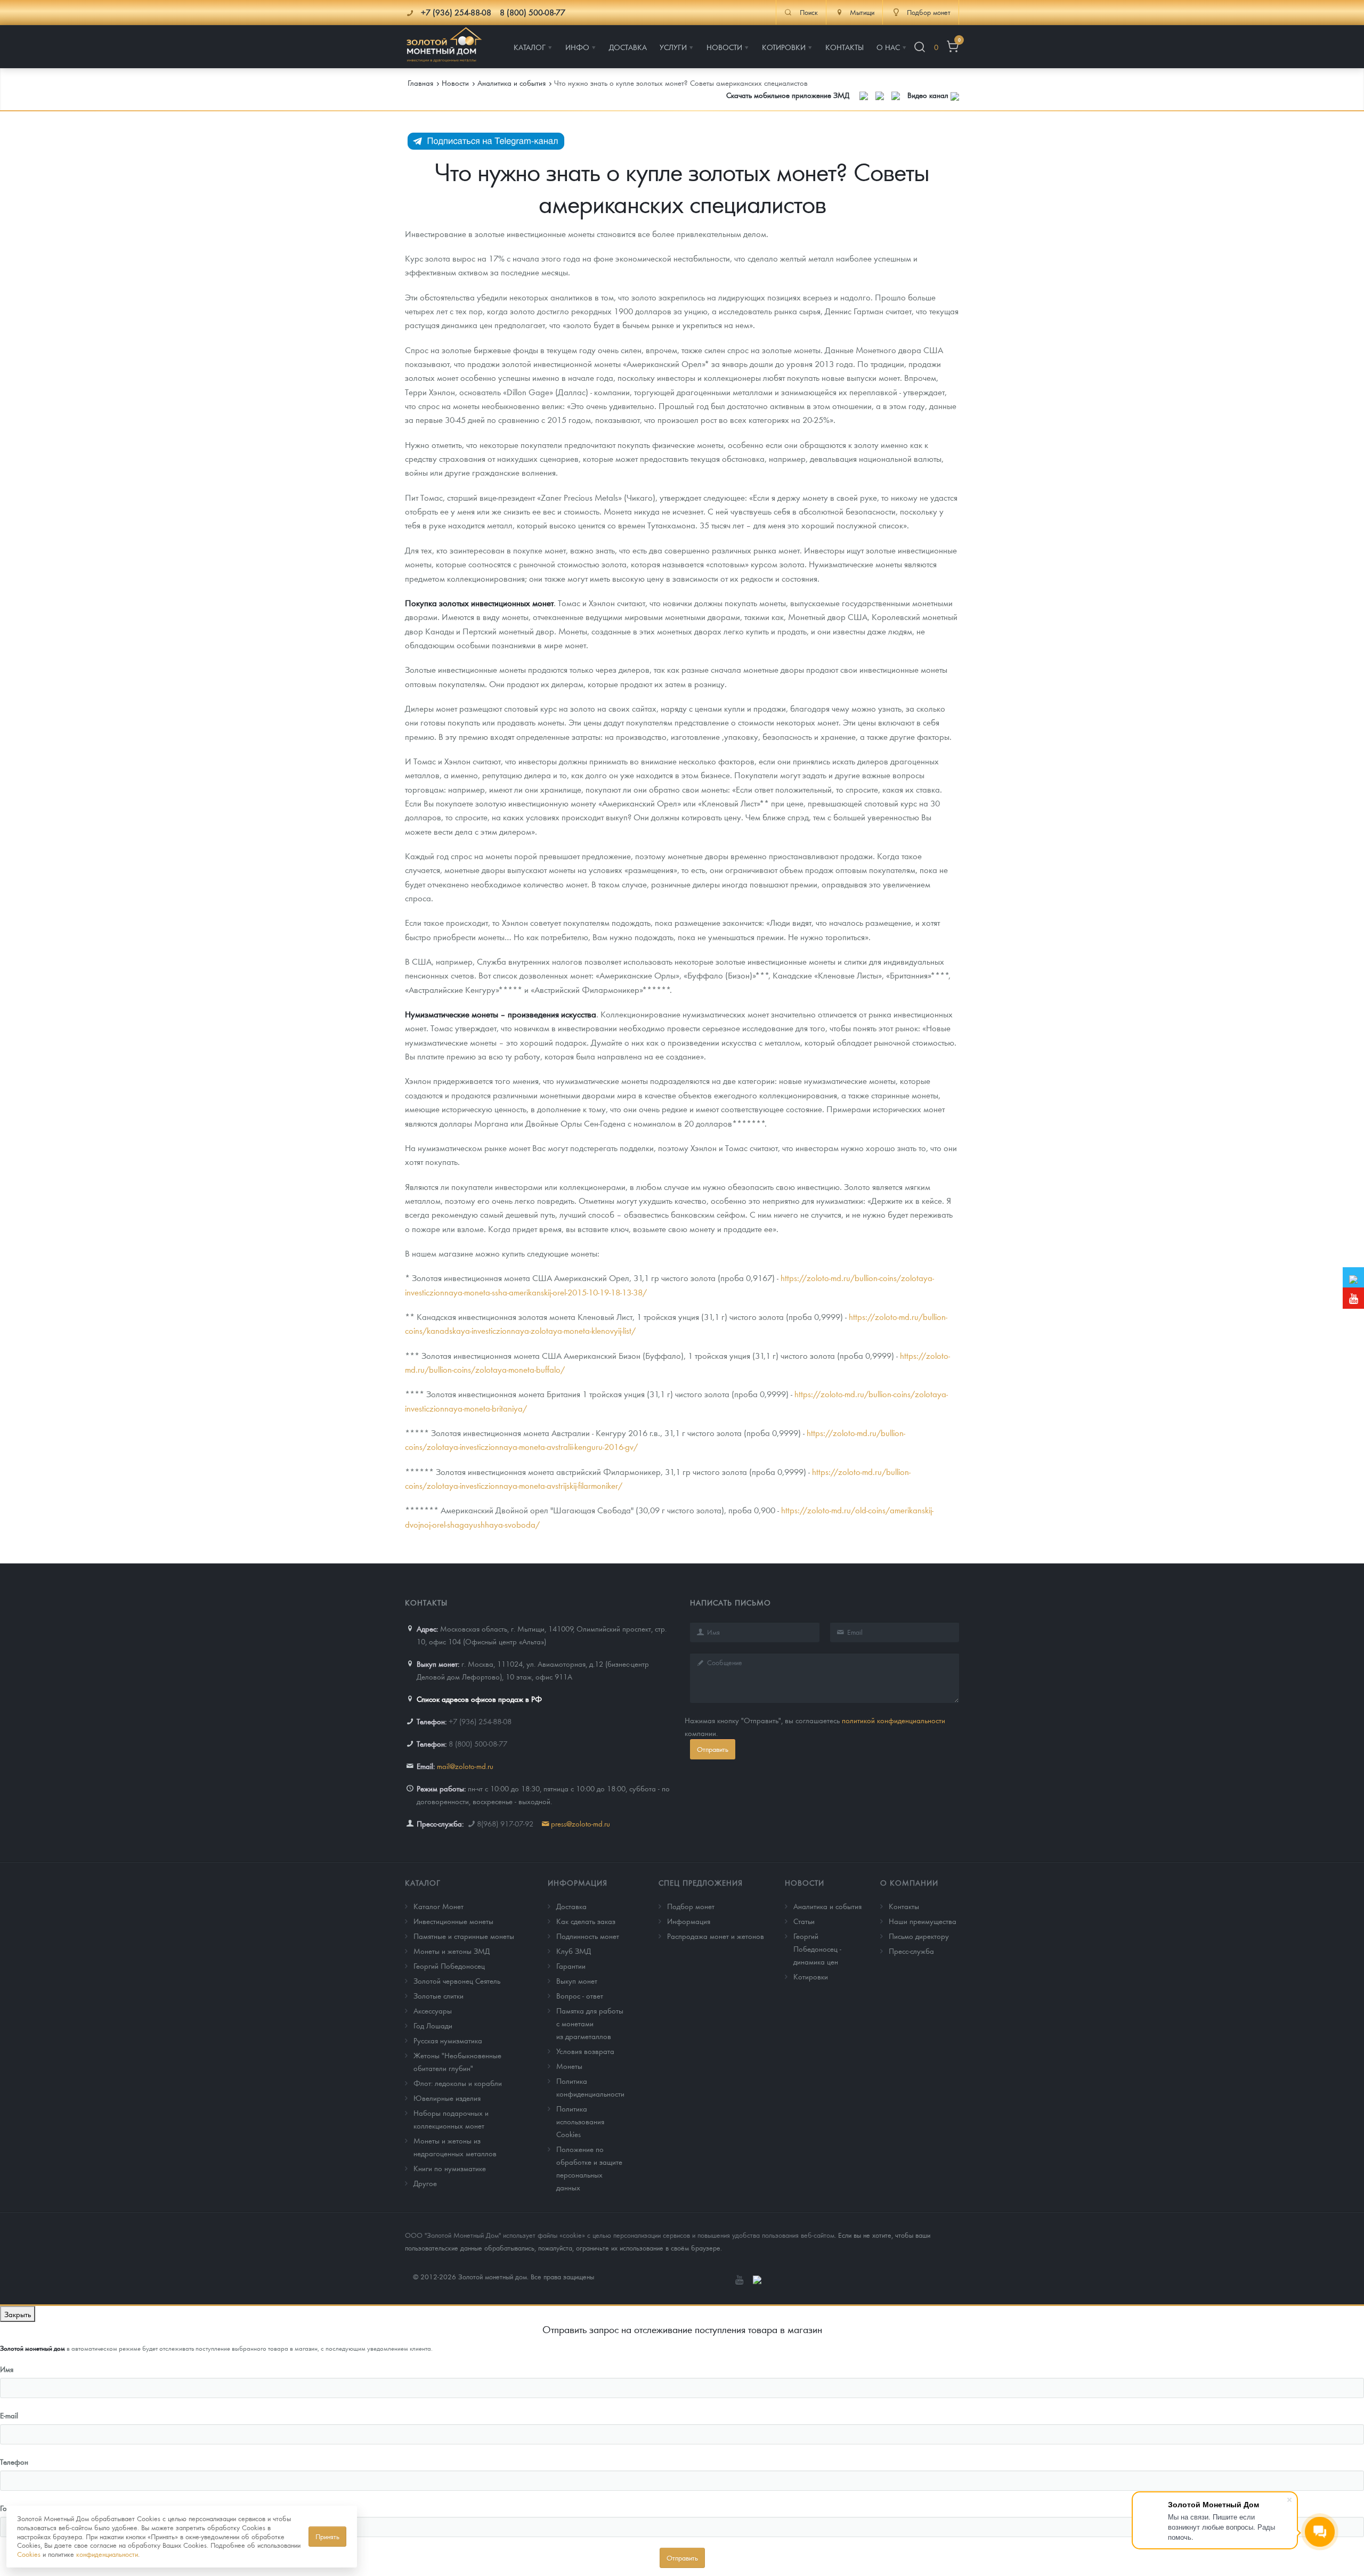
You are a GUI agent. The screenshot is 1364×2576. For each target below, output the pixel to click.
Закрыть (18, 2314)
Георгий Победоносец (449, 1966)
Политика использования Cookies (580, 2121)
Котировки (811, 1976)
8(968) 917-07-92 (505, 1823)
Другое (425, 2183)
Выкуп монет (577, 1980)
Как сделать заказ (586, 1921)
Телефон (14, 2461)
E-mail (9, 2415)
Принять (327, 2536)
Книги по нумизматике (450, 2168)
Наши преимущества (923, 1921)
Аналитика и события (827, 1906)
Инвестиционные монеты (453, 1921)
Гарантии (571, 1966)
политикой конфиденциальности (894, 1720)
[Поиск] (920, 47)
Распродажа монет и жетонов (716, 1936)
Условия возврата (585, 2051)
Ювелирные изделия (447, 2098)
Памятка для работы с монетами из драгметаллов (590, 2023)
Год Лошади (433, 2025)
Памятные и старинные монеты (464, 1936)
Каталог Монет (439, 1906)
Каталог (423, 1882)
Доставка (571, 1906)
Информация (578, 1882)
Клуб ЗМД (574, 1951)
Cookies (29, 2554)
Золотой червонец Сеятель (457, 1980)
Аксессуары (433, 2010)
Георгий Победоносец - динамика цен (817, 1949)
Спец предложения (701, 1882)
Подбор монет (691, 1906)
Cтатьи (804, 1921)
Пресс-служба (911, 1951)
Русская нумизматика (448, 2040)
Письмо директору (919, 1936)
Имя (7, 2369)
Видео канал (929, 95)
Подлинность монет (588, 1936)
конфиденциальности (107, 2554)
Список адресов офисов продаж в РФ (479, 1699)
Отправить (713, 1749)
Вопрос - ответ (580, 1995)
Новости (805, 1882)
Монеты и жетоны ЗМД (452, 1951)
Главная (420, 83)
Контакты (904, 1906)
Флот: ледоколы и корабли (458, 2083)
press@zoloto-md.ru (580, 1823)
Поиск (809, 12)
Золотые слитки (439, 1995)
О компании (909, 1882)
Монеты (569, 2066)
